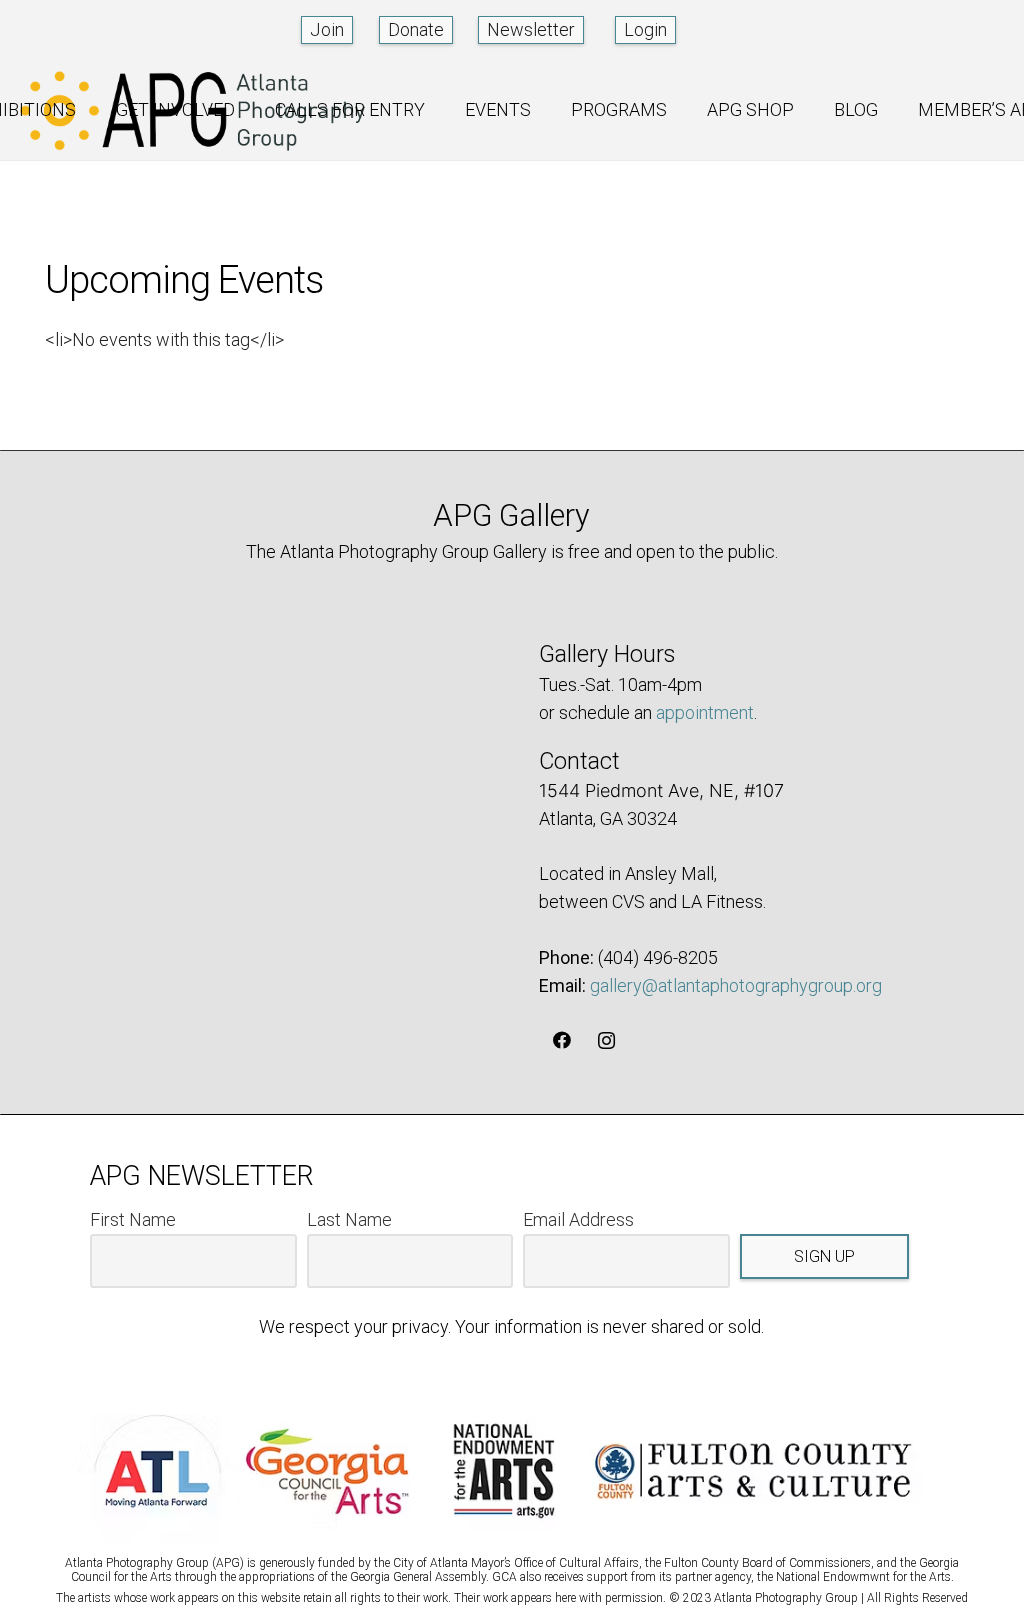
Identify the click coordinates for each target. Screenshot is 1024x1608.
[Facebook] (561, 1040)
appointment (705, 712)
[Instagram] (606, 1040)
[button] (91, 110)
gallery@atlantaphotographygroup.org (736, 985)
